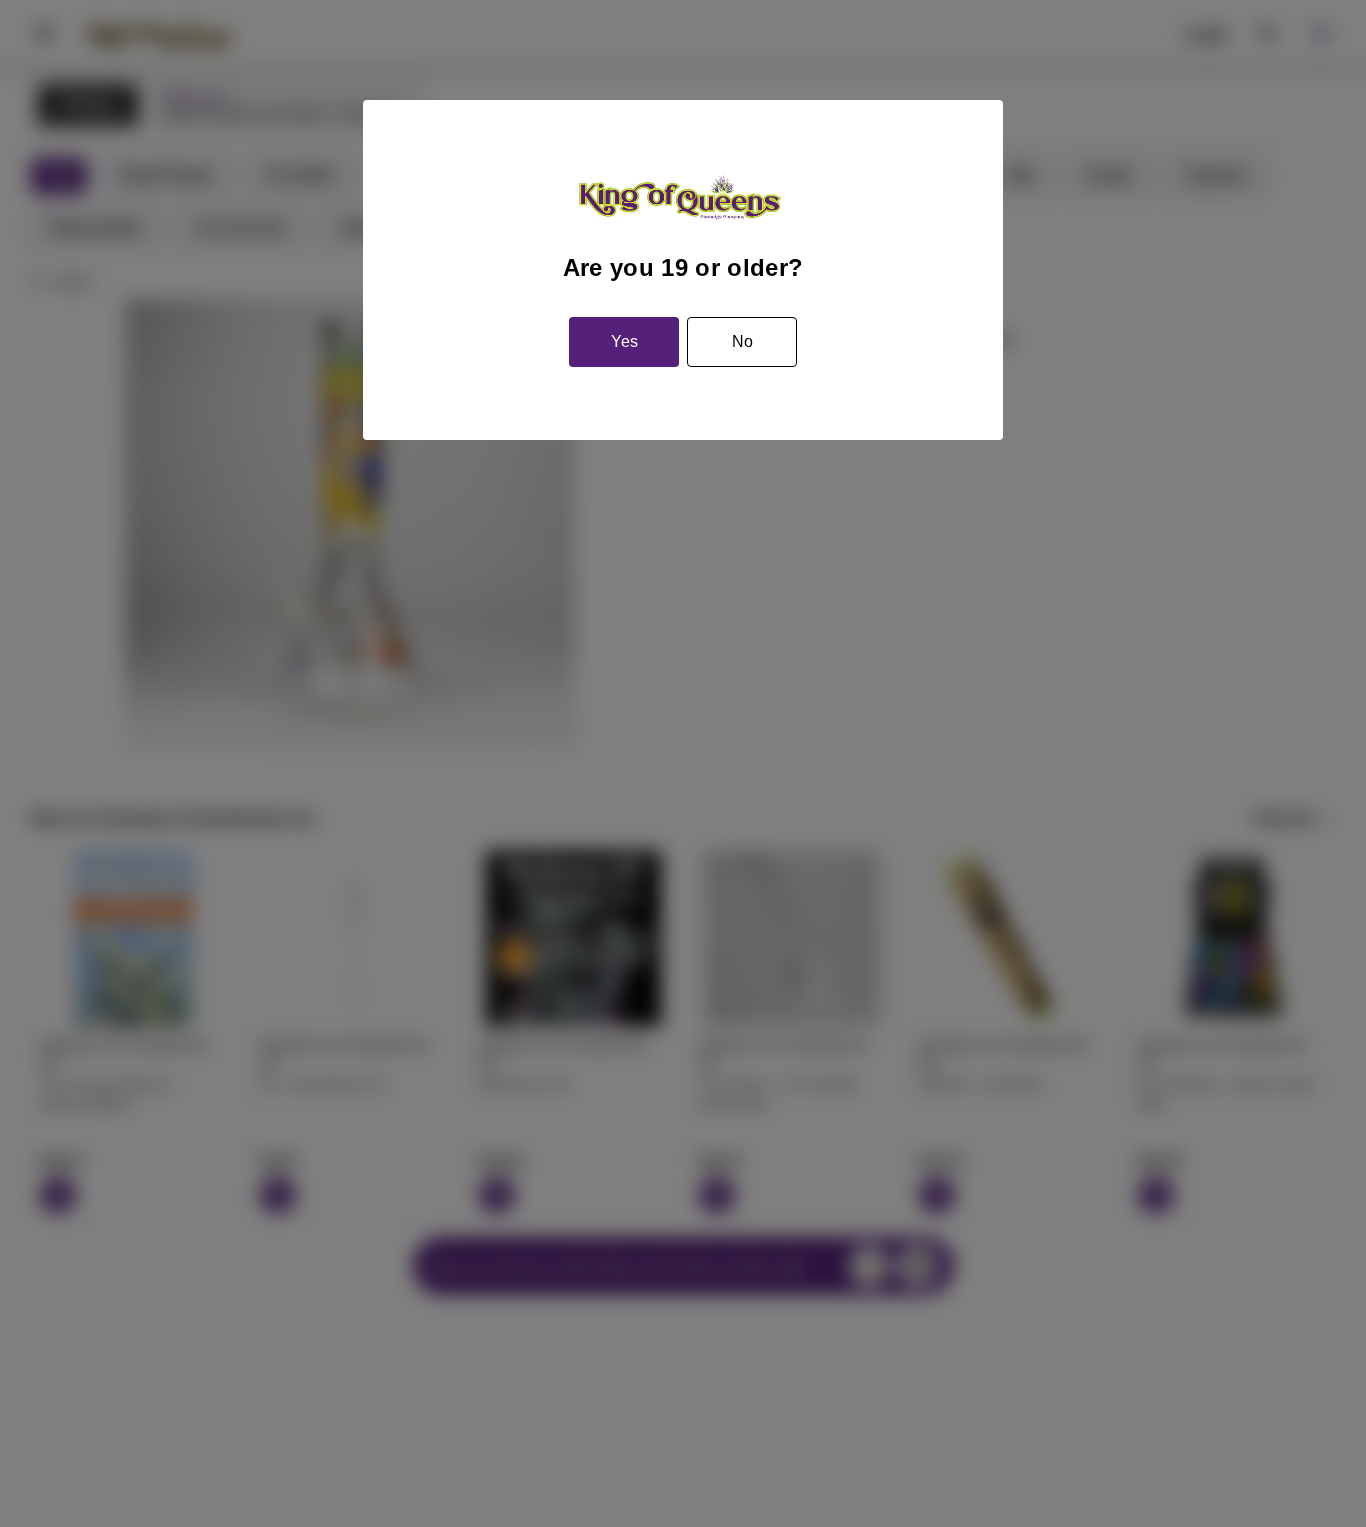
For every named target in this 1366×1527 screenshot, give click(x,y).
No (742, 341)
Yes (624, 341)
